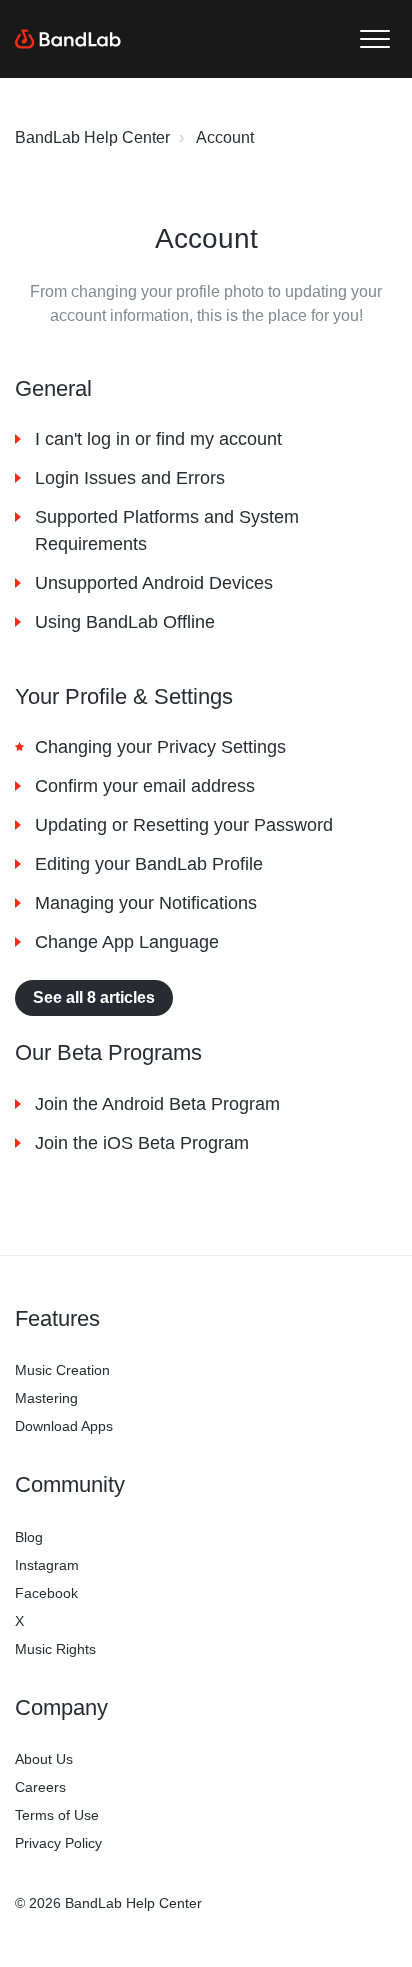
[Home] (68, 39)
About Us (44, 1759)
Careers (40, 1787)
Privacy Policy (58, 1843)
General (53, 388)
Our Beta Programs (108, 1052)
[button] (374, 39)
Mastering (46, 1398)
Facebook (46, 1593)
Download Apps (64, 1426)
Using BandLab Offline (125, 622)
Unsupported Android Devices (154, 583)
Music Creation (62, 1370)
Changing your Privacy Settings (160, 747)
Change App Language (127, 942)
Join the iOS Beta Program (142, 1143)
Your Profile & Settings (124, 696)
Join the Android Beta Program (157, 1104)
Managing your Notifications (146, 903)
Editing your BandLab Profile (149, 864)
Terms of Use (57, 1815)
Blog (29, 1537)
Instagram (47, 1565)
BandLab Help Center (92, 137)
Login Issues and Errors (130, 478)
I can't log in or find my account (158, 439)
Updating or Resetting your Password (184, 825)
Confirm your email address (145, 786)
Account (225, 137)
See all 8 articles (94, 997)
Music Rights (55, 1649)
